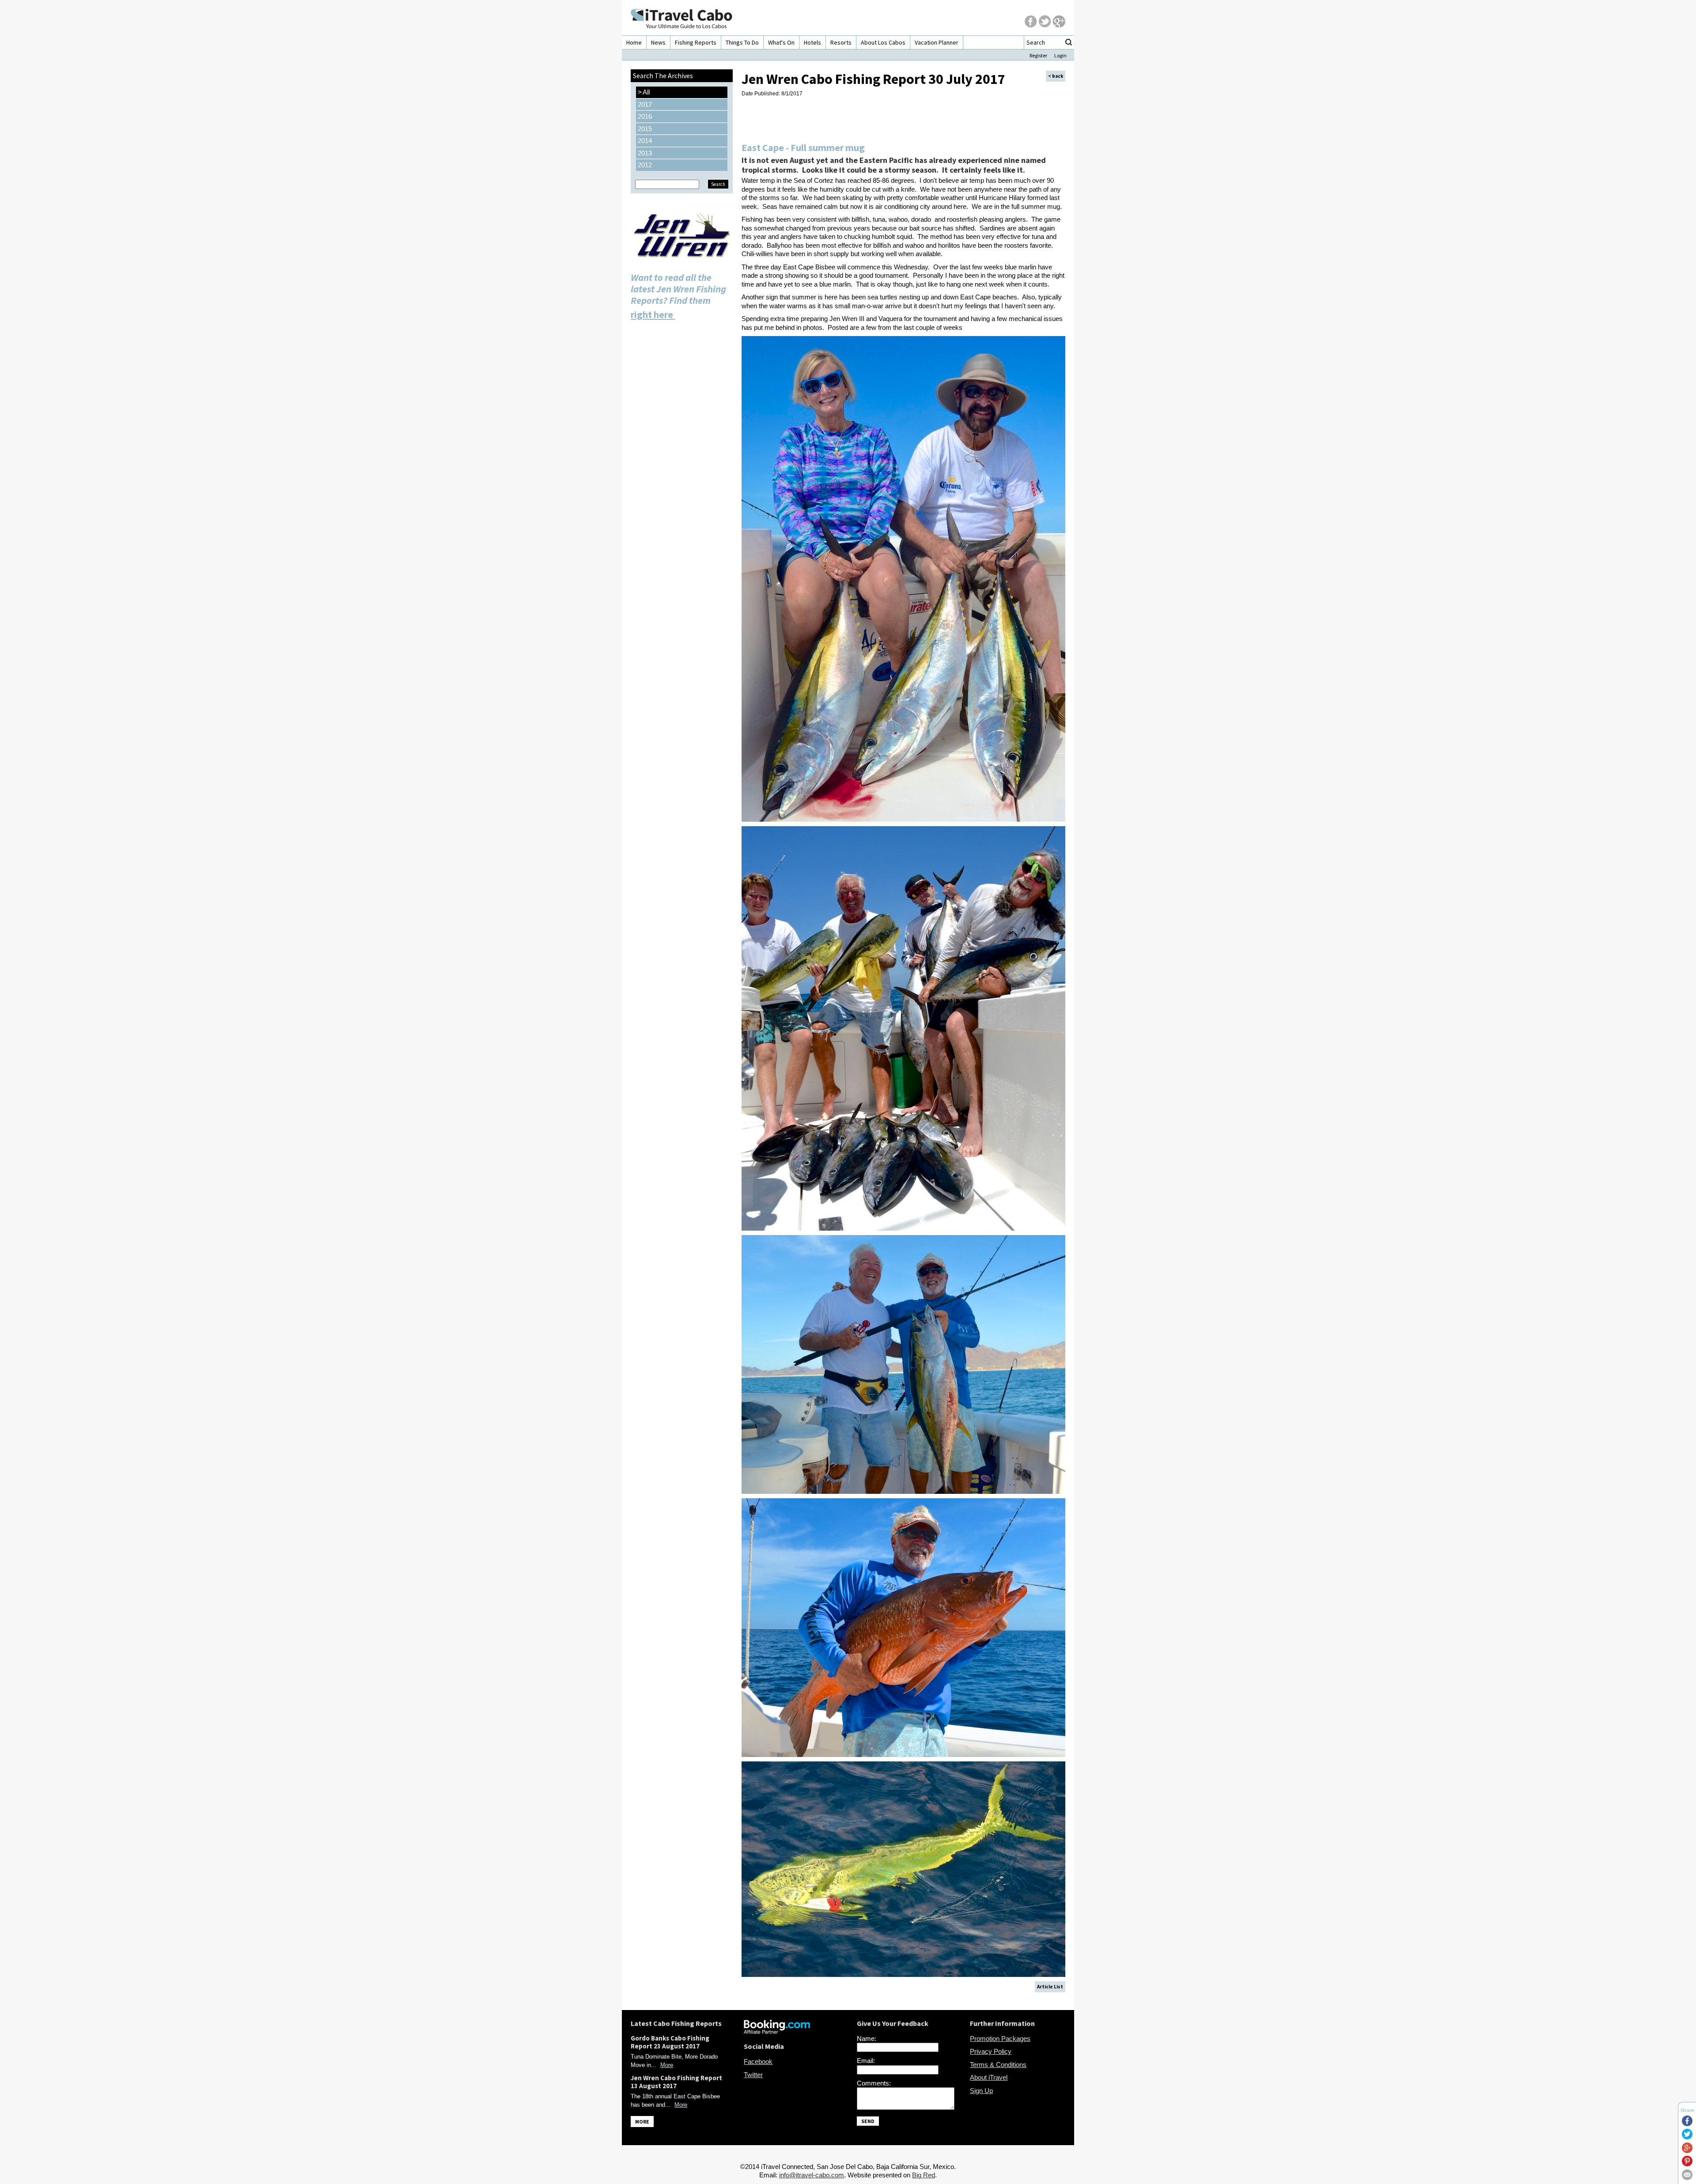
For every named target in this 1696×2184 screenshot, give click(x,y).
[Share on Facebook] (1687, 2124)
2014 (645, 141)
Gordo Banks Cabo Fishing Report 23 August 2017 (670, 2042)
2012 (645, 165)
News (658, 42)
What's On (781, 42)
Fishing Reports (696, 42)
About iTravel (989, 2077)
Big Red (924, 2175)
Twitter (753, 2075)
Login (1060, 55)
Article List (1050, 1987)
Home (634, 42)
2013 (645, 153)
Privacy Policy (991, 2051)
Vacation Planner (937, 42)
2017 (645, 104)
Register (1038, 55)
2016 (645, 116)
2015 (645, 129)
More (667, 2065)
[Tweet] (1687, 2137)
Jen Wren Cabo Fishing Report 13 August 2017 (676, 2082)
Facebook (758, 2061)
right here (652, 314)
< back (1056, 76)
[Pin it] (1687, 2164)
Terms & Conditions (998, 2065)
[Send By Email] (1687, 2178)
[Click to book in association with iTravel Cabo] (777, 2031)
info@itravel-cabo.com (812, 2175)
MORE (642, 2122)
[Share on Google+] (1687, 2151)
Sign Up (981, 2091)
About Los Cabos (883, 42)
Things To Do (742, 42)
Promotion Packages (1000, 2039)
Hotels (812, 42)
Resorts (841, 42)
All (644, 92)
